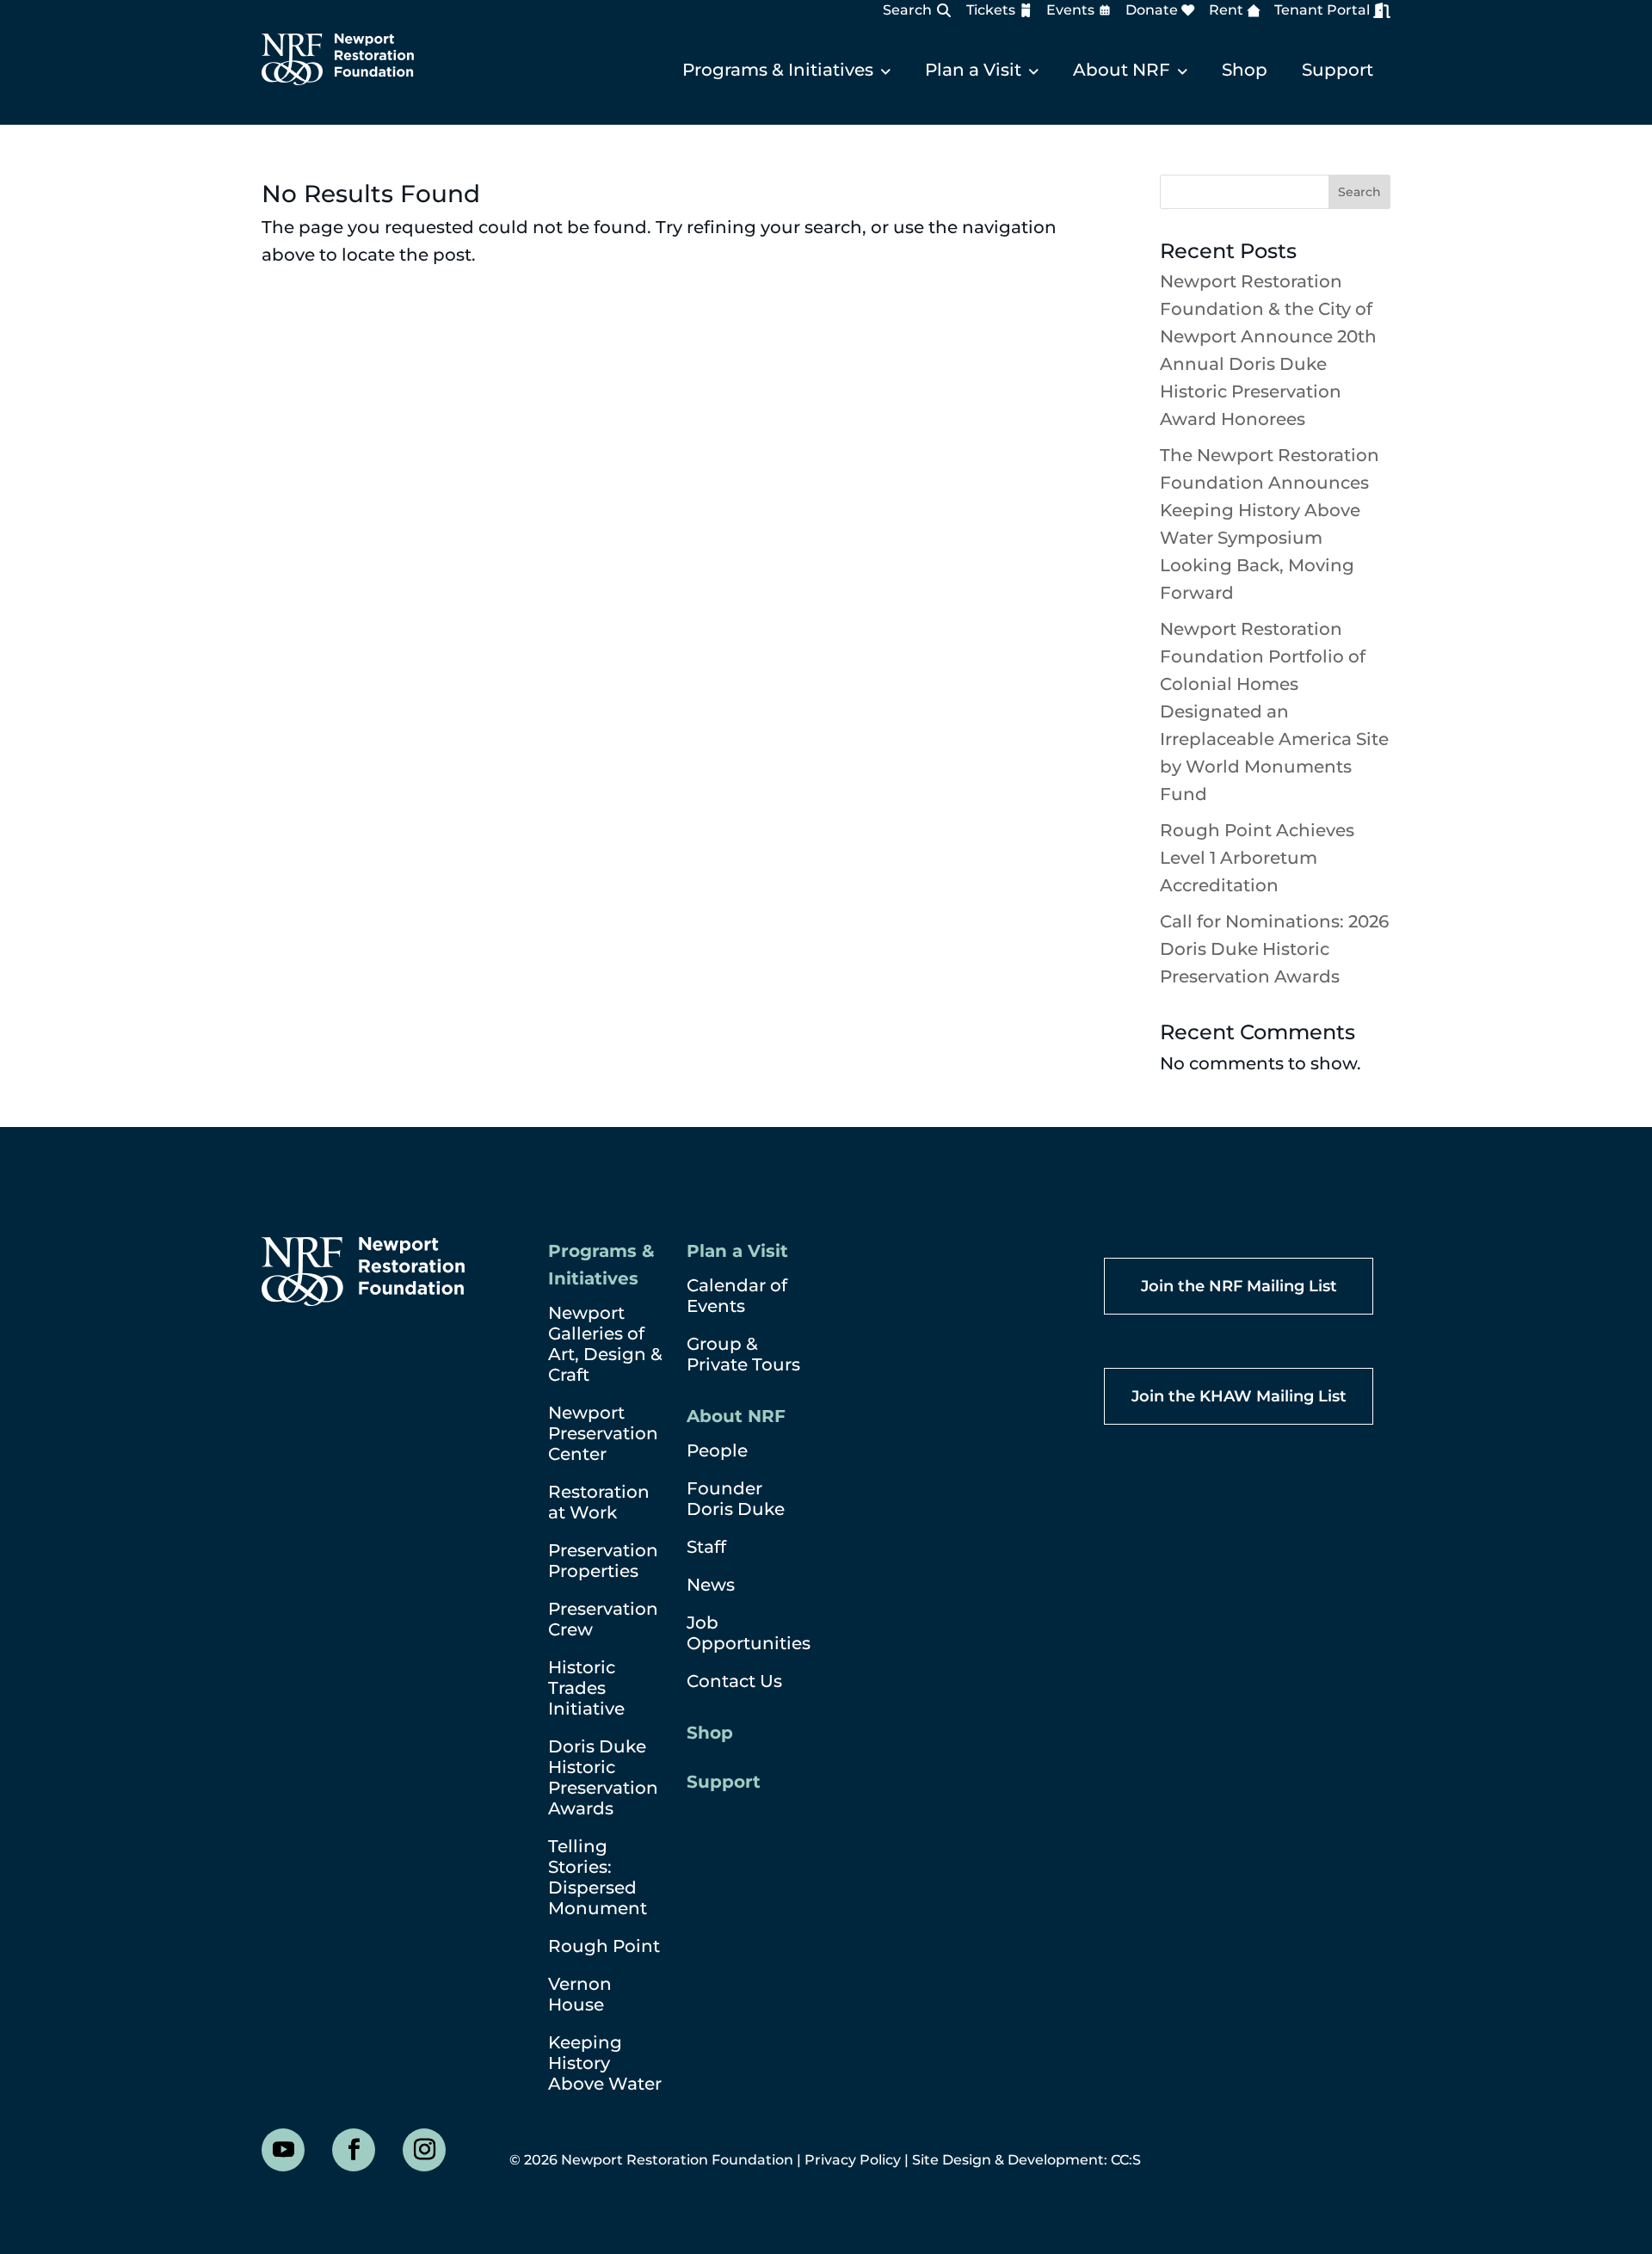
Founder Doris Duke (736, 1499)
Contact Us (734, 1681)
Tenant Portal (1322, 10)
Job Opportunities (749, 1633)
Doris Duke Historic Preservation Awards (603, 1777)
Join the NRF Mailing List (1239, 1286)
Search (907, 10)
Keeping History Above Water (605, 2063)
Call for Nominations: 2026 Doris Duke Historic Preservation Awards (1274, 949)
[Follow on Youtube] (283, 2150)
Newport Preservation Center (603, 1433)
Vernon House (580, 1994)
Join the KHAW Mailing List (1239, 1396)
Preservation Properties (603, 1561)
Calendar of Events (737, 1296)
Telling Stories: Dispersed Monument (598, 1877)
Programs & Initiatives (778, 70)
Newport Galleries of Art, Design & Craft (605, 1344)
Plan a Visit (973, 70)
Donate (1152, 10)
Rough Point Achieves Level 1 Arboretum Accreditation (1257, 858)
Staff (706, 1547)
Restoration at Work (599, 1502)
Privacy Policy (853, 2160)
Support (1338, 70)
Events (1070, 10)
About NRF (1122, 70)
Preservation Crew (603, 1619)
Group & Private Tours (743, 1354)
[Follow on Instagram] (424, 2150)
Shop (1245, 70)
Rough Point (604, 1946)
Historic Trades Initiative (586, 1688)
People (717, 1450)
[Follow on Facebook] (354, 2150)
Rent (1226, 10)
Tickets (991, 10)
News (711, 1585)
